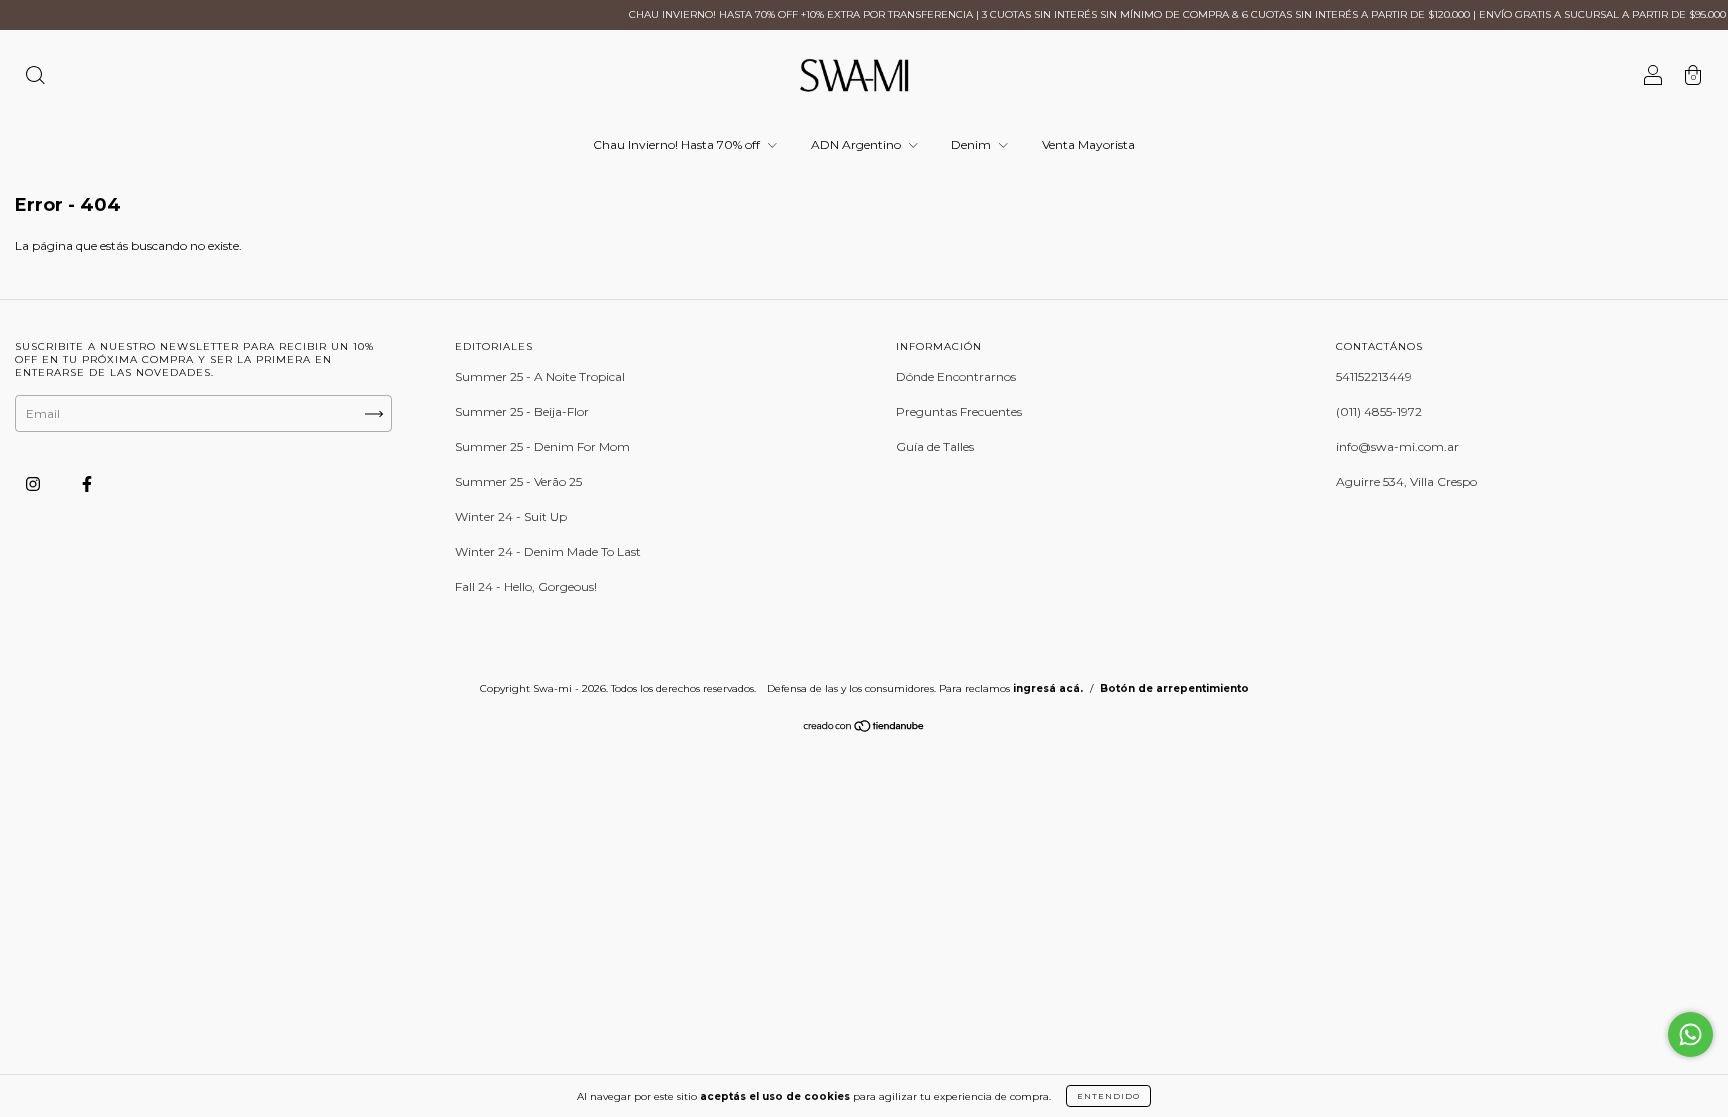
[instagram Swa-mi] (34, 483)
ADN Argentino (857, 144)
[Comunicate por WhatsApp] (1690, 1034)
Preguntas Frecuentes (959, 411)
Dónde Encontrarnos (956, 376)
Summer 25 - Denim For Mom (542, 446)
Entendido (1108, 1096)
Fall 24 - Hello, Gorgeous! (526, 586)
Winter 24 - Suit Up (511, 516)
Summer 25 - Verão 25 (518, 481)
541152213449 (1374, 376)
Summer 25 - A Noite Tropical (540, 376)
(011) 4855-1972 (1379, 411)
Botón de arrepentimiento (1174, 688)
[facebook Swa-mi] (87, 483)
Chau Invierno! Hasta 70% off (678, 144)
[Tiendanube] (864, 728)
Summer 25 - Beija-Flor (522, 411)
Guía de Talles (935, 446)
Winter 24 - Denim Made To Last (548, 551)
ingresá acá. (1048, 688)
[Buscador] (35, 77)
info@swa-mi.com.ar (1397, 446)
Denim (972, 144)
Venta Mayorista (1088, 144)
